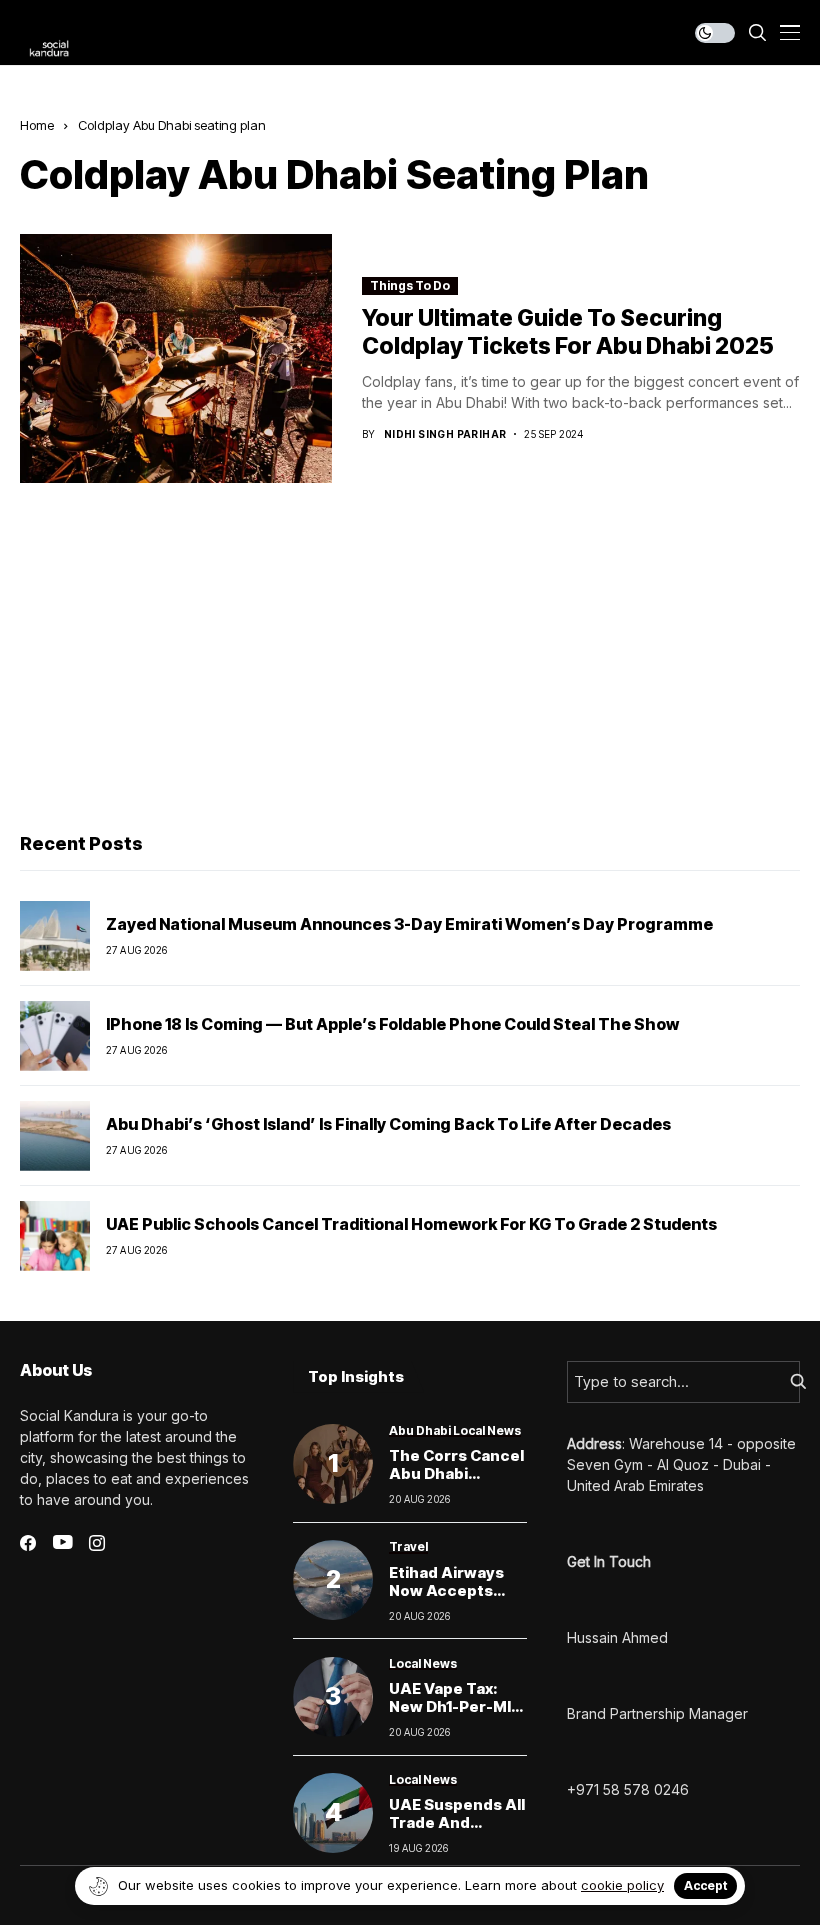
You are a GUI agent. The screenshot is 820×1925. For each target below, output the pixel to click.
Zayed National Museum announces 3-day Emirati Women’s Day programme (409, 924)
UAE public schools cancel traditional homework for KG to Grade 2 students (411, 1224)
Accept (705, 1885)
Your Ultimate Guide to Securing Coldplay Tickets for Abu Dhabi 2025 (568, 332)
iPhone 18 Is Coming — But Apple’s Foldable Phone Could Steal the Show (392, 1024)
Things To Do (410, 285)
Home (37, 125)
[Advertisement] (410, 663)
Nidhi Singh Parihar (445, 434)
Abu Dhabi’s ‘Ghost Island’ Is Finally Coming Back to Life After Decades (388, 1124)
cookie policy (622, 1885)
